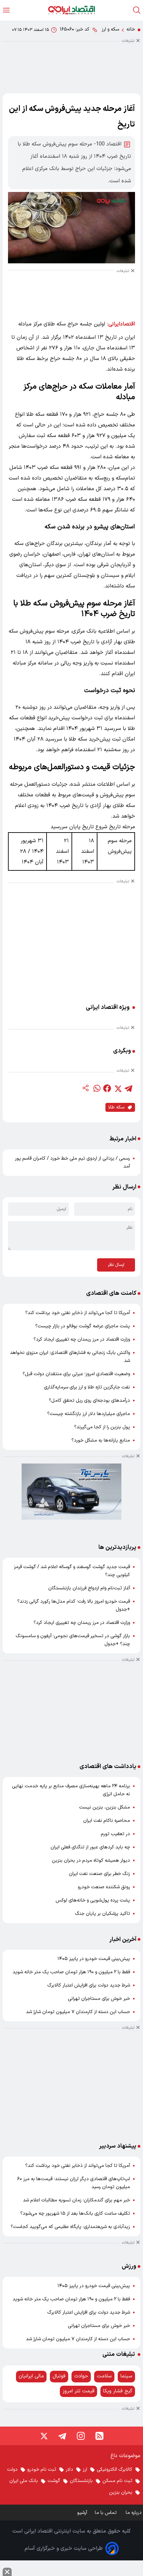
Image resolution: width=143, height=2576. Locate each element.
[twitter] (118, 1088)
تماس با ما (106, 2513)
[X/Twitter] (44, 2436)
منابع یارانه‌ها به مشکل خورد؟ (101, 1440)
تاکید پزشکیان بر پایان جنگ (102, 1914)
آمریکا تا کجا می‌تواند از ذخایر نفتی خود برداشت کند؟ (78, 1313)
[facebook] (107, 1088)
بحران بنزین (121, 2492)
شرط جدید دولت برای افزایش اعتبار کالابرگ (89, 1985)
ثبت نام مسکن (117, 2481)
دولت (12, 2470)
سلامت (104, 2376)
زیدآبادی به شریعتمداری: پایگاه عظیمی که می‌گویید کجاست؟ (70, 2227)
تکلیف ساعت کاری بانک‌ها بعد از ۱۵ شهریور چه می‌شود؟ (75, 2214)
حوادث (81, 2376)
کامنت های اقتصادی (111, 1293)
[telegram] (128, 1088)
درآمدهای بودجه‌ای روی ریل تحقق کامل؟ (89, 1401)
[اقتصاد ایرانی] (71, 10)
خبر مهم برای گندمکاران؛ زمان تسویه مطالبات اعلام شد (76, 2200)
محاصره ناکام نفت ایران (107, 1821)
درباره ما (134, 2513)
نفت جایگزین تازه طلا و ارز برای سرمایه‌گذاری (87, 1387)
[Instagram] (81, 2436)
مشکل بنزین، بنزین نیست (105, 1807)
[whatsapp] (96, 1088)
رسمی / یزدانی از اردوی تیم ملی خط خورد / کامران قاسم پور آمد (72, 1162)
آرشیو (82, 2513)
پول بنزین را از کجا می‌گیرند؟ (102, 1427)
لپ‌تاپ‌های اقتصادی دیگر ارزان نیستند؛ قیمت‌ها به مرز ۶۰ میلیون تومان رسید (74, 2183)
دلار (70, 2470)
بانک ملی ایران (24, 2481)
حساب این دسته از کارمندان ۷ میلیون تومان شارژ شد (78, 2012)
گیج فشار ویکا (118, 2391)
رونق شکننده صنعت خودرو (104, 1887)
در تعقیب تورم (115, 1834)
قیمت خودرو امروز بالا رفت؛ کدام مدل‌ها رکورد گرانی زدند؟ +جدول (74, 1605)
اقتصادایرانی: (121, 324)
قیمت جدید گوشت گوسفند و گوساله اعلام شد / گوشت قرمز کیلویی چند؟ (72, 1571)
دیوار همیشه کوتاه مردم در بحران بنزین (91, 1861)
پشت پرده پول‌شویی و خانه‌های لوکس (93, 1900)
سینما (126, 2376)
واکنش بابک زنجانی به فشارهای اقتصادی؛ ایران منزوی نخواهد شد (70, 1357)
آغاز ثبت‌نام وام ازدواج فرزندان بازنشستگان (89, 1588)
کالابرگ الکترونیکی (115, 2470)
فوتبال (59, 2376)
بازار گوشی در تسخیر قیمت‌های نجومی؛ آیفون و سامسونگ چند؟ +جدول (73, 1640)
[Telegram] (62, 2436)
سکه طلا (116, 1107)
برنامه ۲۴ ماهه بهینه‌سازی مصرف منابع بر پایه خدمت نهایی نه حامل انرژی (71, 1790)
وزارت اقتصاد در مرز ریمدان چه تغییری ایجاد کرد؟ (82, 1339)
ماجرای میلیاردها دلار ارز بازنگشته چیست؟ (89, 1414)
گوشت (54, 2481)
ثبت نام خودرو (42, 2470)
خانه (131, 29)
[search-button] (137, 10)
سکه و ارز (110, 29)
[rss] (99, 2436)
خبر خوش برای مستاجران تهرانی (99, 1999)
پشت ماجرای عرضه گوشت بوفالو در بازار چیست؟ (83, 1326)
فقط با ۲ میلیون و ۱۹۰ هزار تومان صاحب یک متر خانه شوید (71, 1972)
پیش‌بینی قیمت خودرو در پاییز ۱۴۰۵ (94, 1959)
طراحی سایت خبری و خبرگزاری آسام (64, 2548)
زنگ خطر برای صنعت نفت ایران (99, 1874)
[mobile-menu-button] (6, 10)
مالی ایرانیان (31, 2376)
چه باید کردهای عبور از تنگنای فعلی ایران (90, 1847)
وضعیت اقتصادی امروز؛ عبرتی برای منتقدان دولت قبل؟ (76, 1374)
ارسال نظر (116, 1265)
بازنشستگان (81, 2481)
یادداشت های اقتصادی (108, 1767)
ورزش (129, 2266)
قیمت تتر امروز (78, 2391)
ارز (85, 2470)
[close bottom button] (7, 2572)
